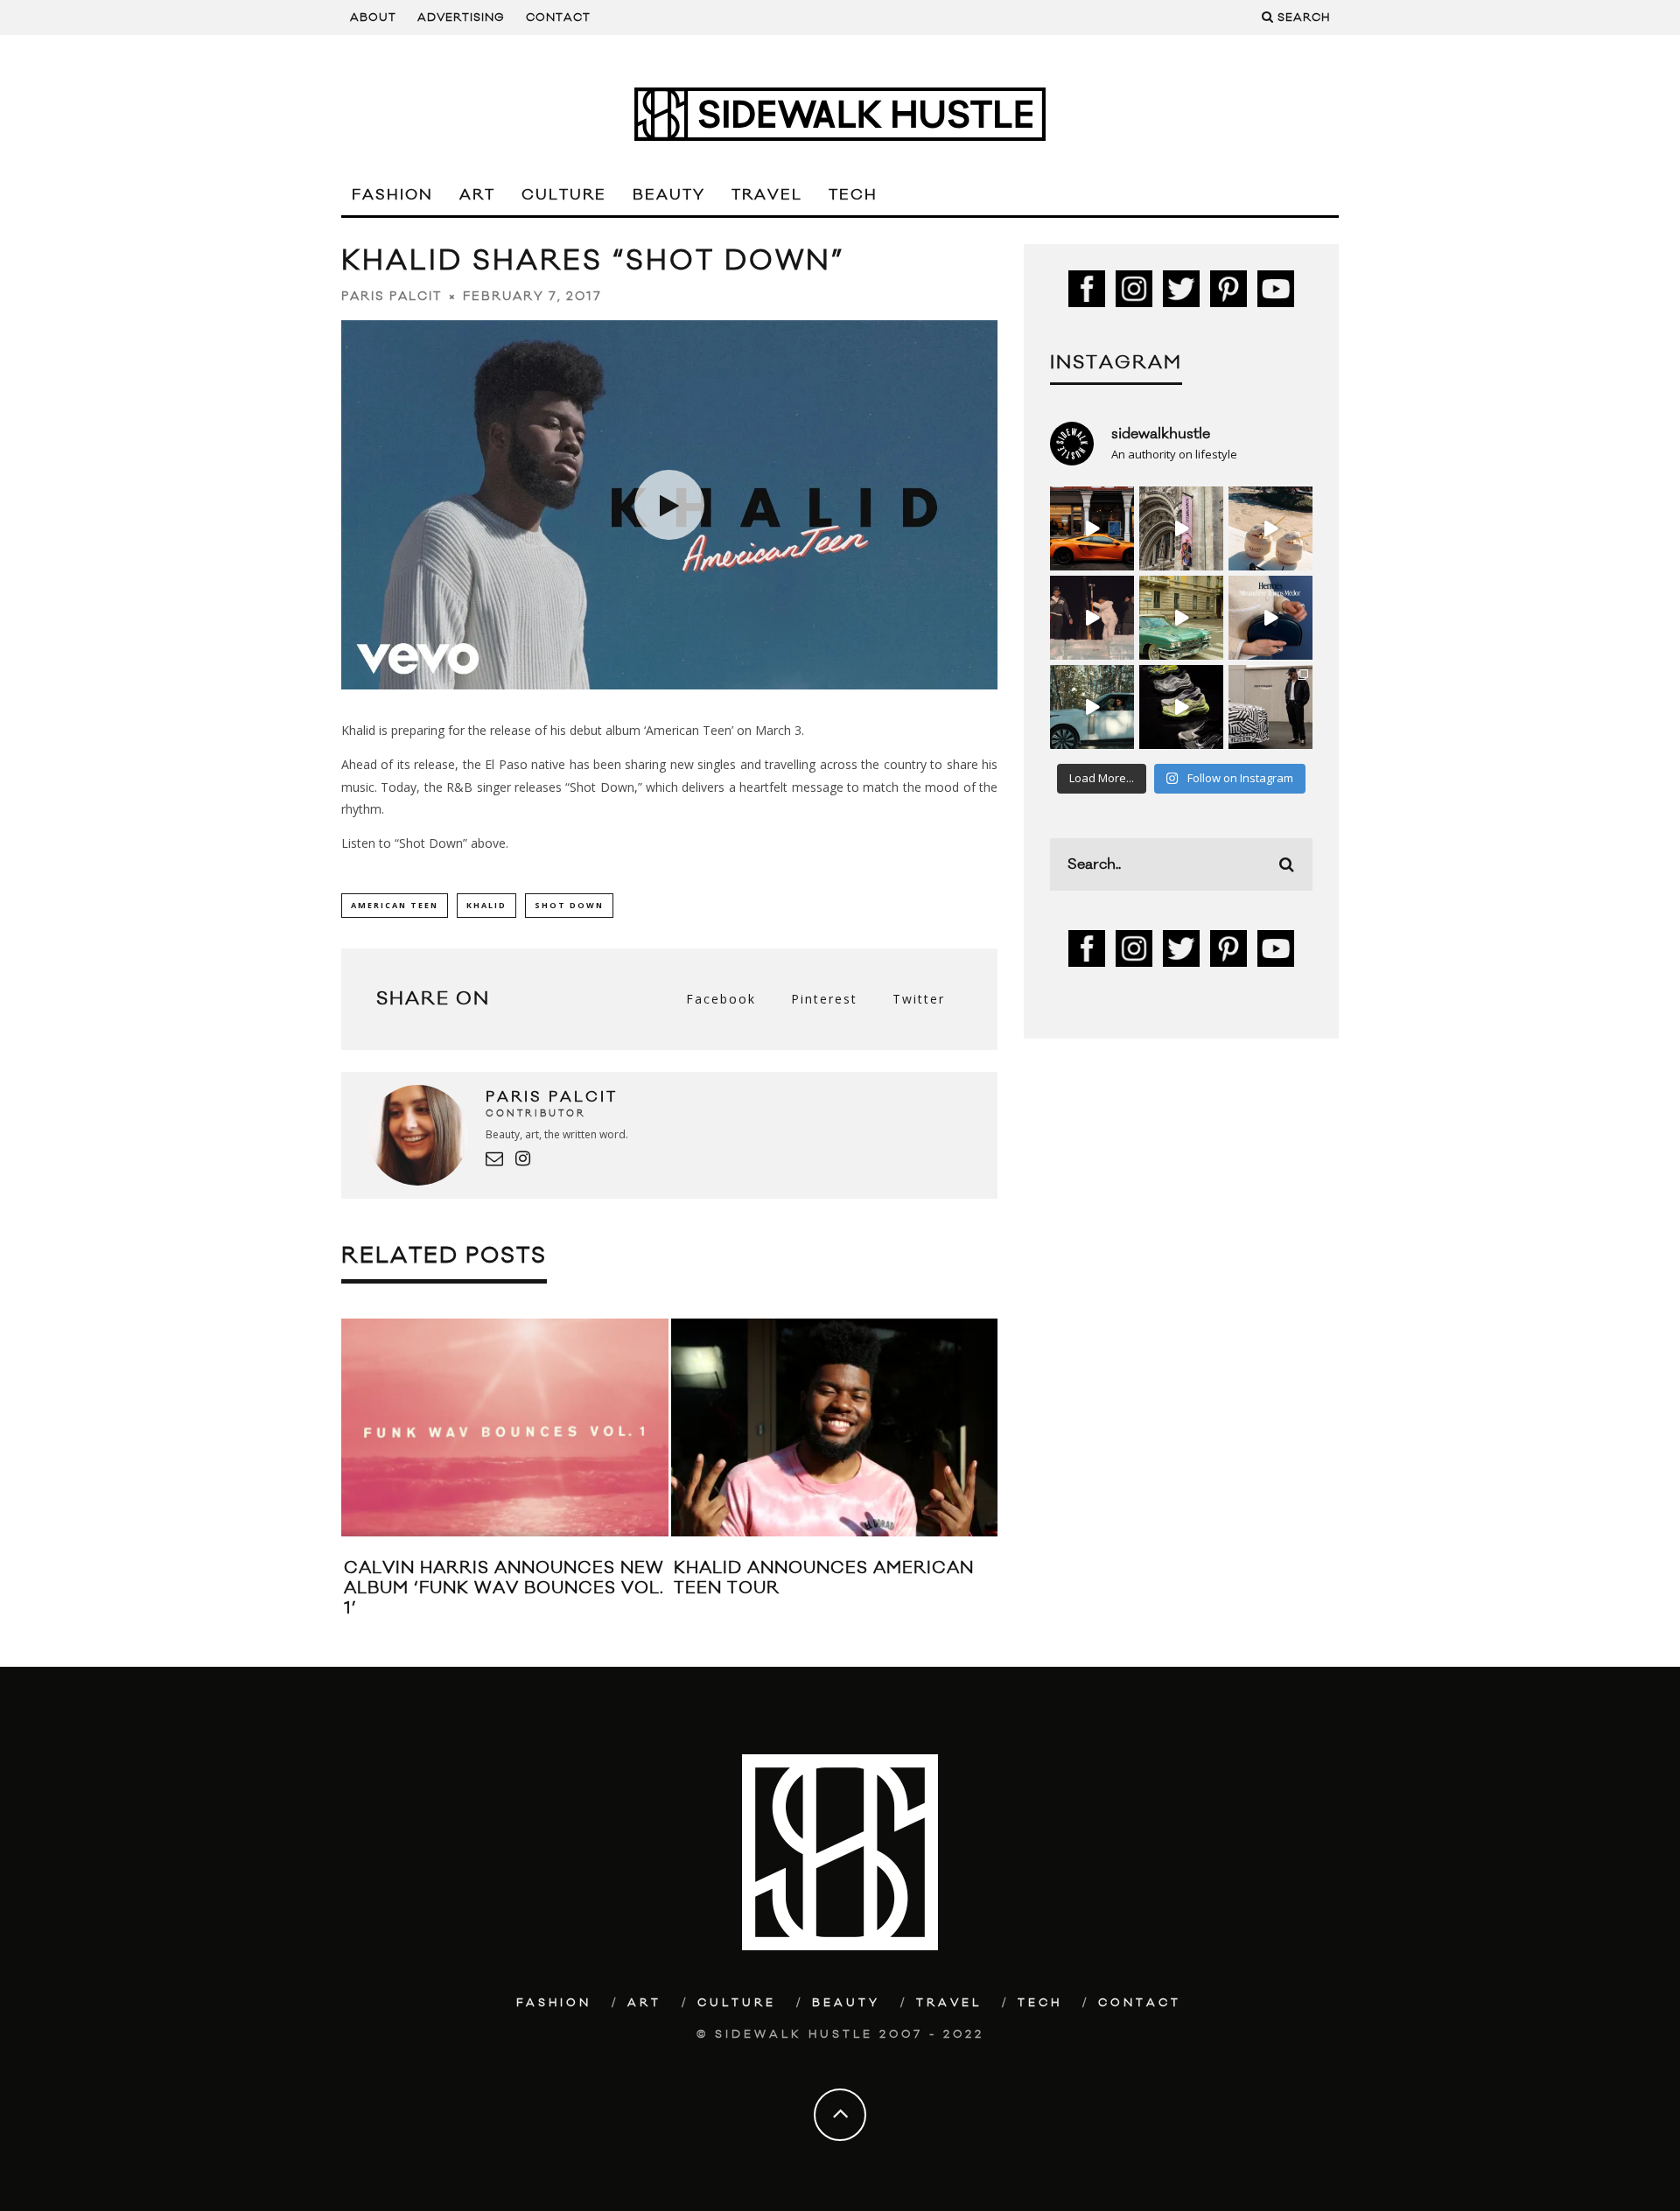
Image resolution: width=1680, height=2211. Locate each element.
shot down (569, 905)
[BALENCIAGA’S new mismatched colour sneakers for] (1181, 707)
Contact (558, 17)
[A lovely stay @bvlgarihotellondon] (1092, 528)
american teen (395, 905)
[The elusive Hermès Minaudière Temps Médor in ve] (1270, 618)
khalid (486, 905)
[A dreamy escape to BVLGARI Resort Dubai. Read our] (1270, 528)
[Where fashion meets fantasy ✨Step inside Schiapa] (1181, 528)
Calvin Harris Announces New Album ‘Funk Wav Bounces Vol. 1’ (504, 1588)
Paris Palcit (392, 297)
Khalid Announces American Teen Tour (824, 1578)
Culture (564, 195)
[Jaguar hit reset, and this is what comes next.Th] (1270, 707)
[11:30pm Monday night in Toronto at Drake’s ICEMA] (1092, 618)
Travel (767, 195)
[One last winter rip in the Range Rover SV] (1092, 707)
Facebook (721, 999)
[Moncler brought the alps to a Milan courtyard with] (1181, 618)
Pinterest (824, 999)
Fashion (392, 195)
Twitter (919, 999)
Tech (853, 195)
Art (477, 195)
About (373, 17)
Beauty (669, 195)
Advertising (461, 17)
